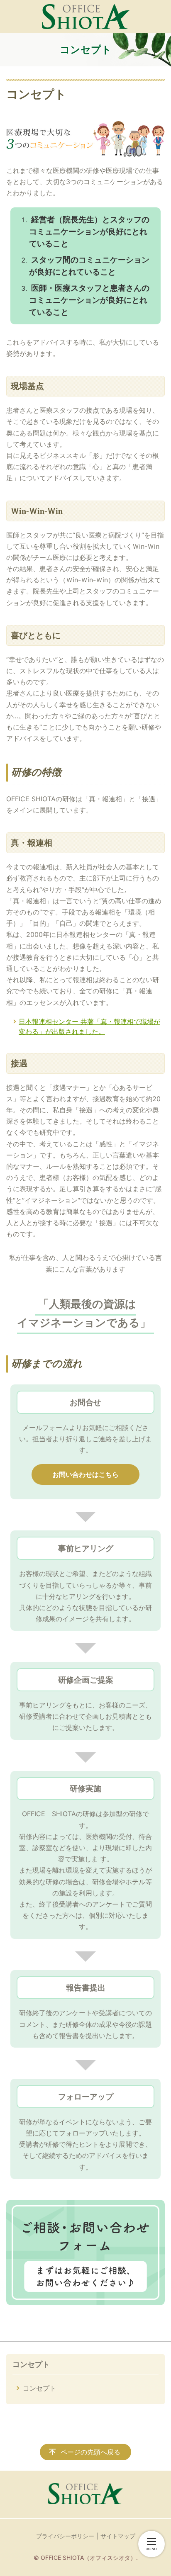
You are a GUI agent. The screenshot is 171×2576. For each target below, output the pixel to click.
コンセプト (31, 2364)
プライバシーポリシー (65, 2536)
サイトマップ (118, 2536)
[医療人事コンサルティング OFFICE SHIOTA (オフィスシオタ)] (86, 17)
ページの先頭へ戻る (90, 2452)
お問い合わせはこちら (85, 1474)
